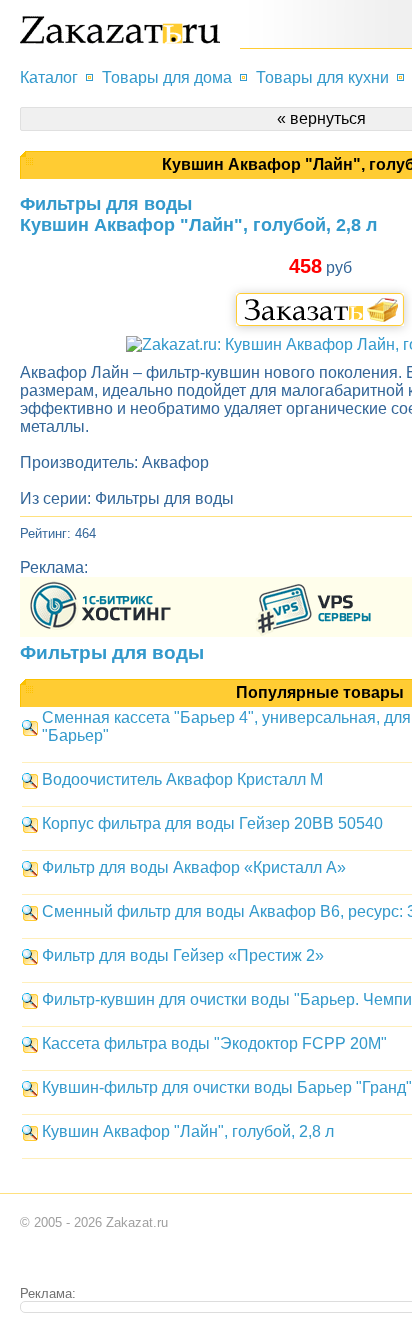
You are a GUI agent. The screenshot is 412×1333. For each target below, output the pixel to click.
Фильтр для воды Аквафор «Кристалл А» (194, 867)
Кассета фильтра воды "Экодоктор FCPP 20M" (214, 1043)
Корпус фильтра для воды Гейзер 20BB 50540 (212, 823)
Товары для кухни (322, 77)
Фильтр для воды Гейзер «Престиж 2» (183, 955)
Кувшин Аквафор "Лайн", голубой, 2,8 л (188, 1131)
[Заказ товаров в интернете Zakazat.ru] (120, 38)
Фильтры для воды (112, 652)
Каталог (49, 77)
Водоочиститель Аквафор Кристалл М (182, 779)
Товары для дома (167, 77)
